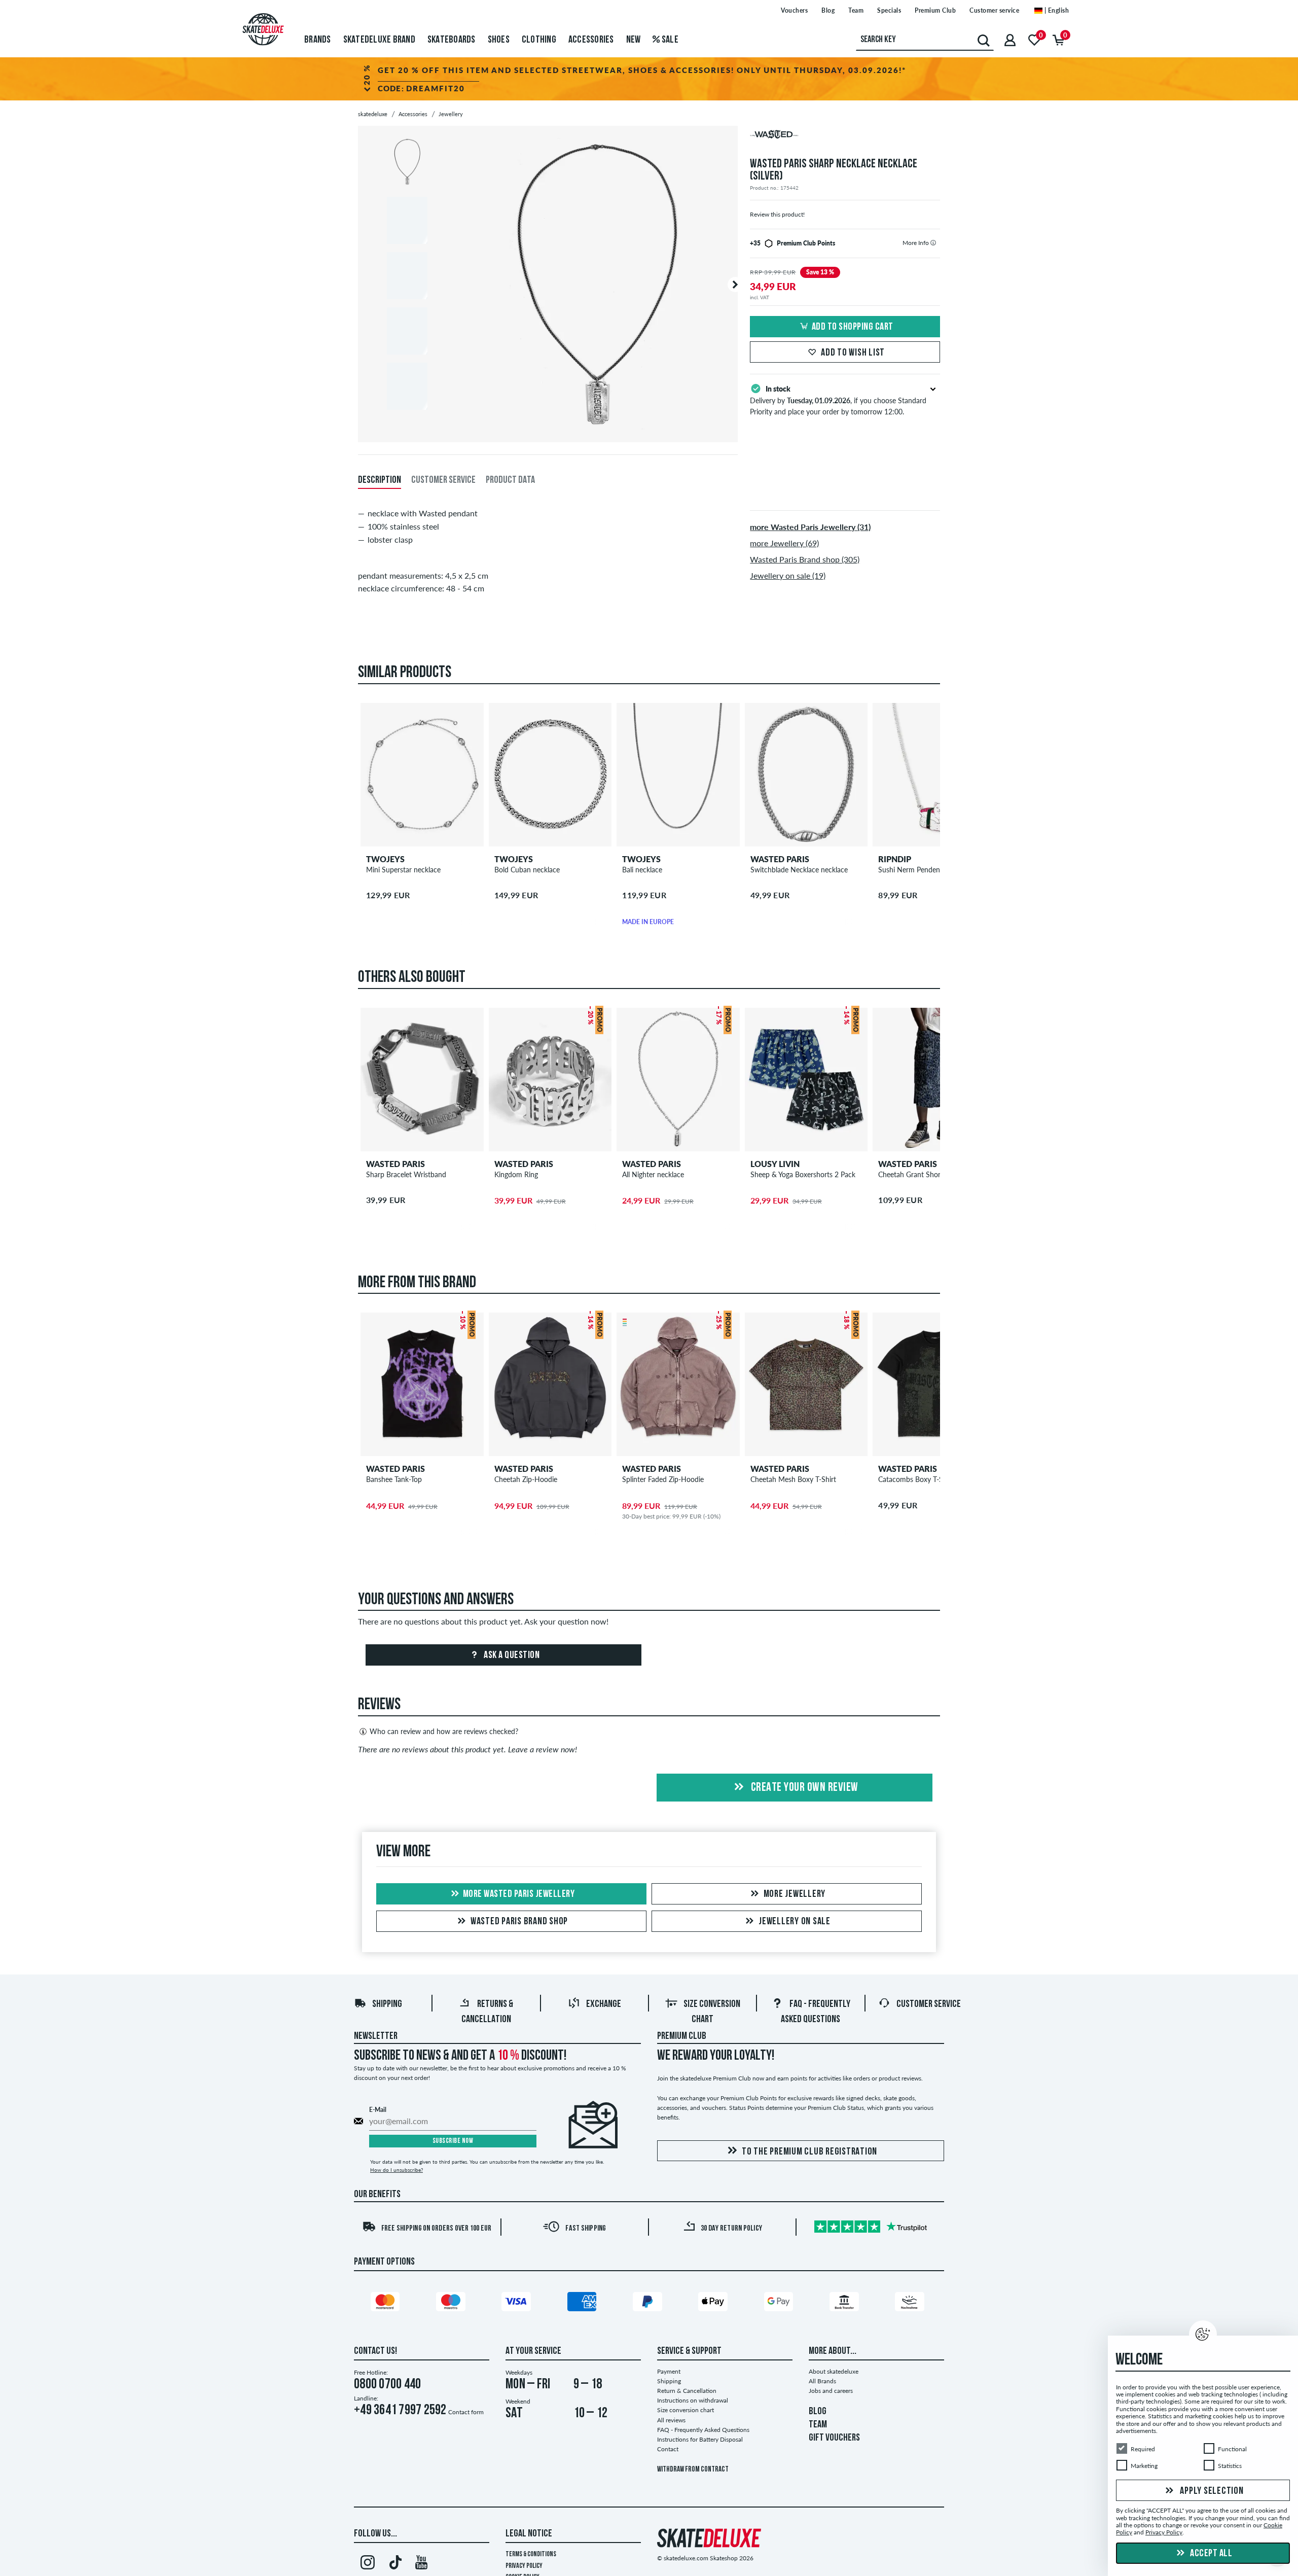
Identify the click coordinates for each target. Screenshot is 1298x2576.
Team (856, 10)
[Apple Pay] (714, 2304)
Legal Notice (529, 2534)
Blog (828, 10)
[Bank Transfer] (846, 2304)
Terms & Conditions (531, 2554)
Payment (669, 2371)
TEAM (818, 2425)
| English (1056, 10)
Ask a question (511, 1655)
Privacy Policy (524, 2566)
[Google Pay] (780, 2304)
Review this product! (777, 214)
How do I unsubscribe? (396, 2170)
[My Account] (1010, 40)
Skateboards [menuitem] (452, 40)
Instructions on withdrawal (693, 2400)
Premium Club (935, 10)
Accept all (1211, 2554)
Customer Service (929, 2004)
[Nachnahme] (911, 2304)
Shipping (387, 2004)
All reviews (671, 2420)
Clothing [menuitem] (539, 40)
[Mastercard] (387, 2304)
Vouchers (794, 10)
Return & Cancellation (687, 2391)
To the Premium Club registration (809, 2152)
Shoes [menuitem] (499, 40)
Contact (668, 2449)
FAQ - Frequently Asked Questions (703, 2430)
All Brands (822, 2381)
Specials (889, 10)
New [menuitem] (634, 40)
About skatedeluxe (834, 2371)
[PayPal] (649, 2304)
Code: (421, 88)
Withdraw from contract (693, 2470)
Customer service (994, 10)
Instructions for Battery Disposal (700, 2439)
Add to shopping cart (853, 327)
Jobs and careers (831, 2391)
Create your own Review (803, 1788)
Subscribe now (453, 2141)
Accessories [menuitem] (591, 40)
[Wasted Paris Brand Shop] (845, 137)
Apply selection (1211, 2491)
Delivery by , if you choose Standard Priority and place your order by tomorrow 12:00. (838, 400)
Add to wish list (853, 353)
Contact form (466, 2412)
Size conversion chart (686, 2410)
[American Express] (584, 2304)
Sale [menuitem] (669, 40)
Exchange (604, 2004)
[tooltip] (933, 243)
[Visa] (518, 2304)
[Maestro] (452, 2304)
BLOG (818, 2412)
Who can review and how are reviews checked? (444, 1731)
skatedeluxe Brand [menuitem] (379, 40)
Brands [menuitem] (318, 40)
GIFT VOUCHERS (834, 2438)
